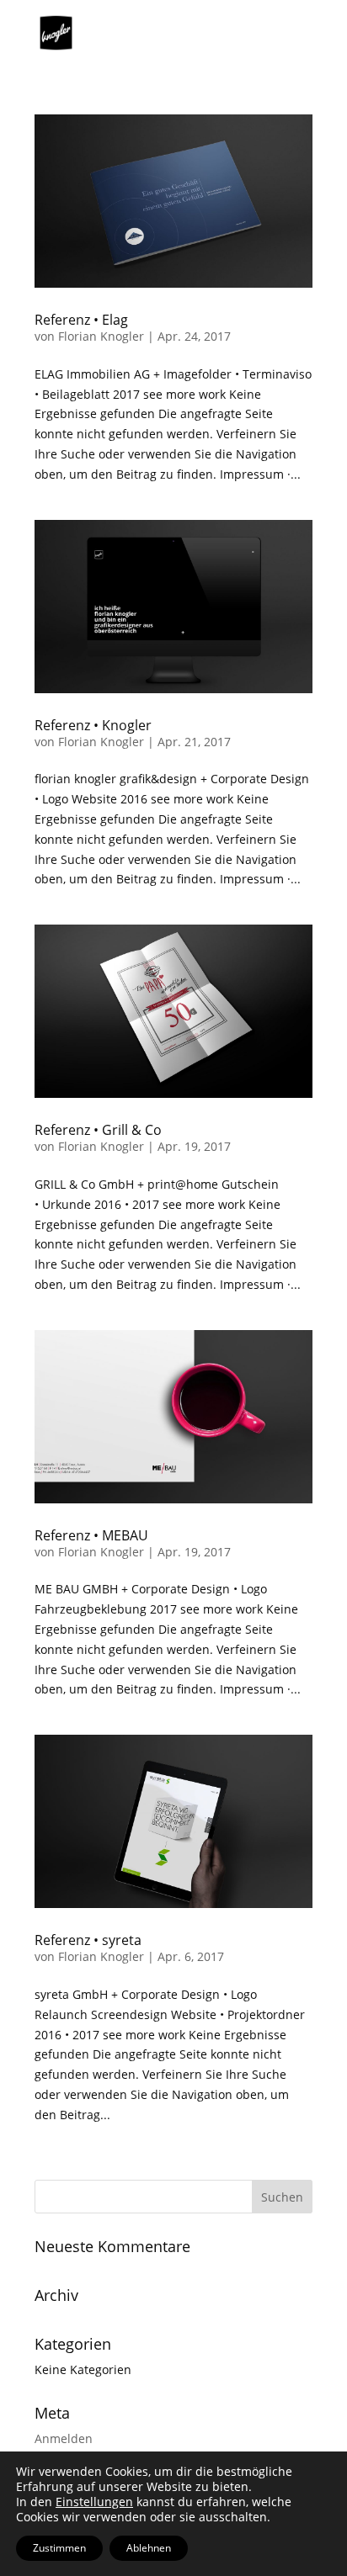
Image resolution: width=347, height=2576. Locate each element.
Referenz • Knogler (93, 725)
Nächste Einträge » (181, 2170)
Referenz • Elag (81, 320)
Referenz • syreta (88, 1940)
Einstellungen (94, 2502)
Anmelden (64, 2438)
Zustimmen (59, 2548)
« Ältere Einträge (81, 2170)
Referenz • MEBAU (91, 1535)
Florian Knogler (101, 336)
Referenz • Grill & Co (98, 1130)
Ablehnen (149, 2548)
